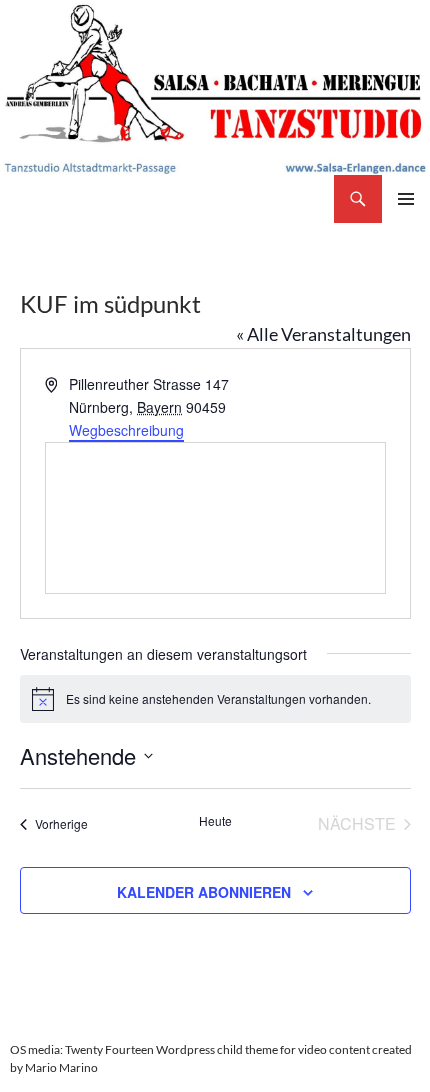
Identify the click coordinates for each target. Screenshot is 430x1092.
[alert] (215, 699)
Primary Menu (406, 199)
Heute (215, 821)
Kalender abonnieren (204, 892)
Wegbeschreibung (126, 430)
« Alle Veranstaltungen (323, 334)
